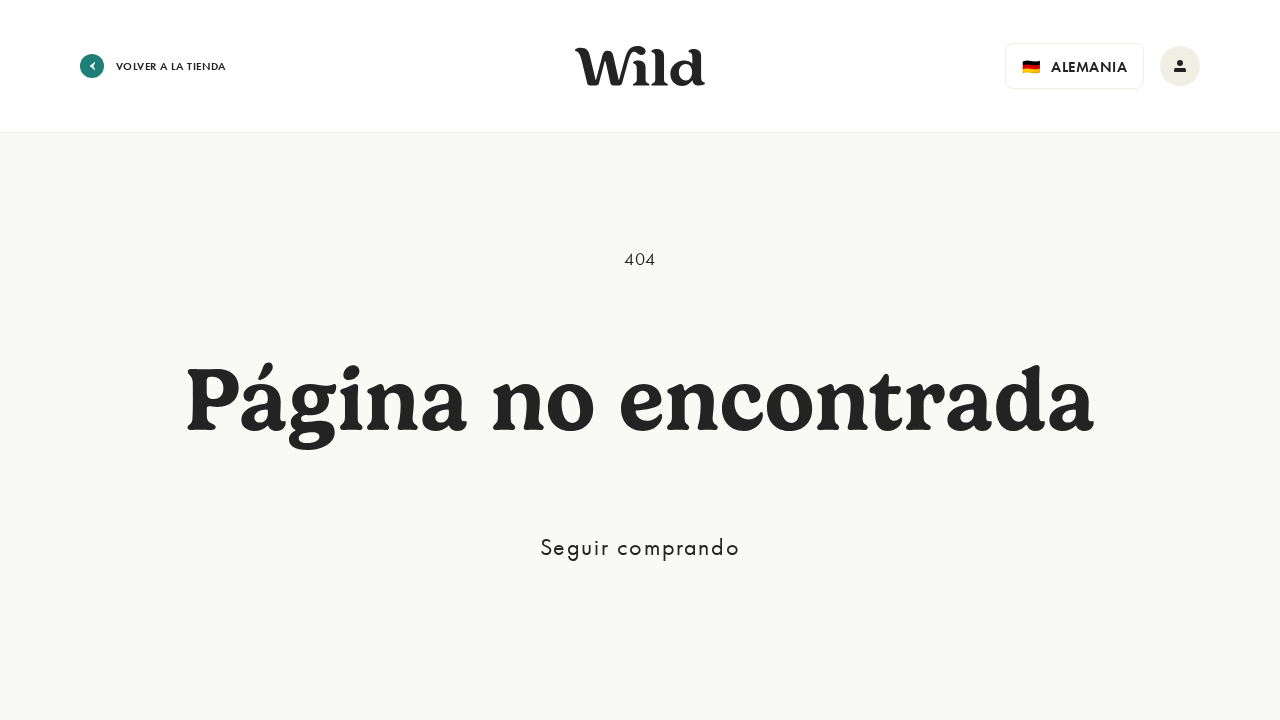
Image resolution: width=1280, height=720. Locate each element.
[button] (1074, 66)
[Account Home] (1180, 66)
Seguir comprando (640, 546)
